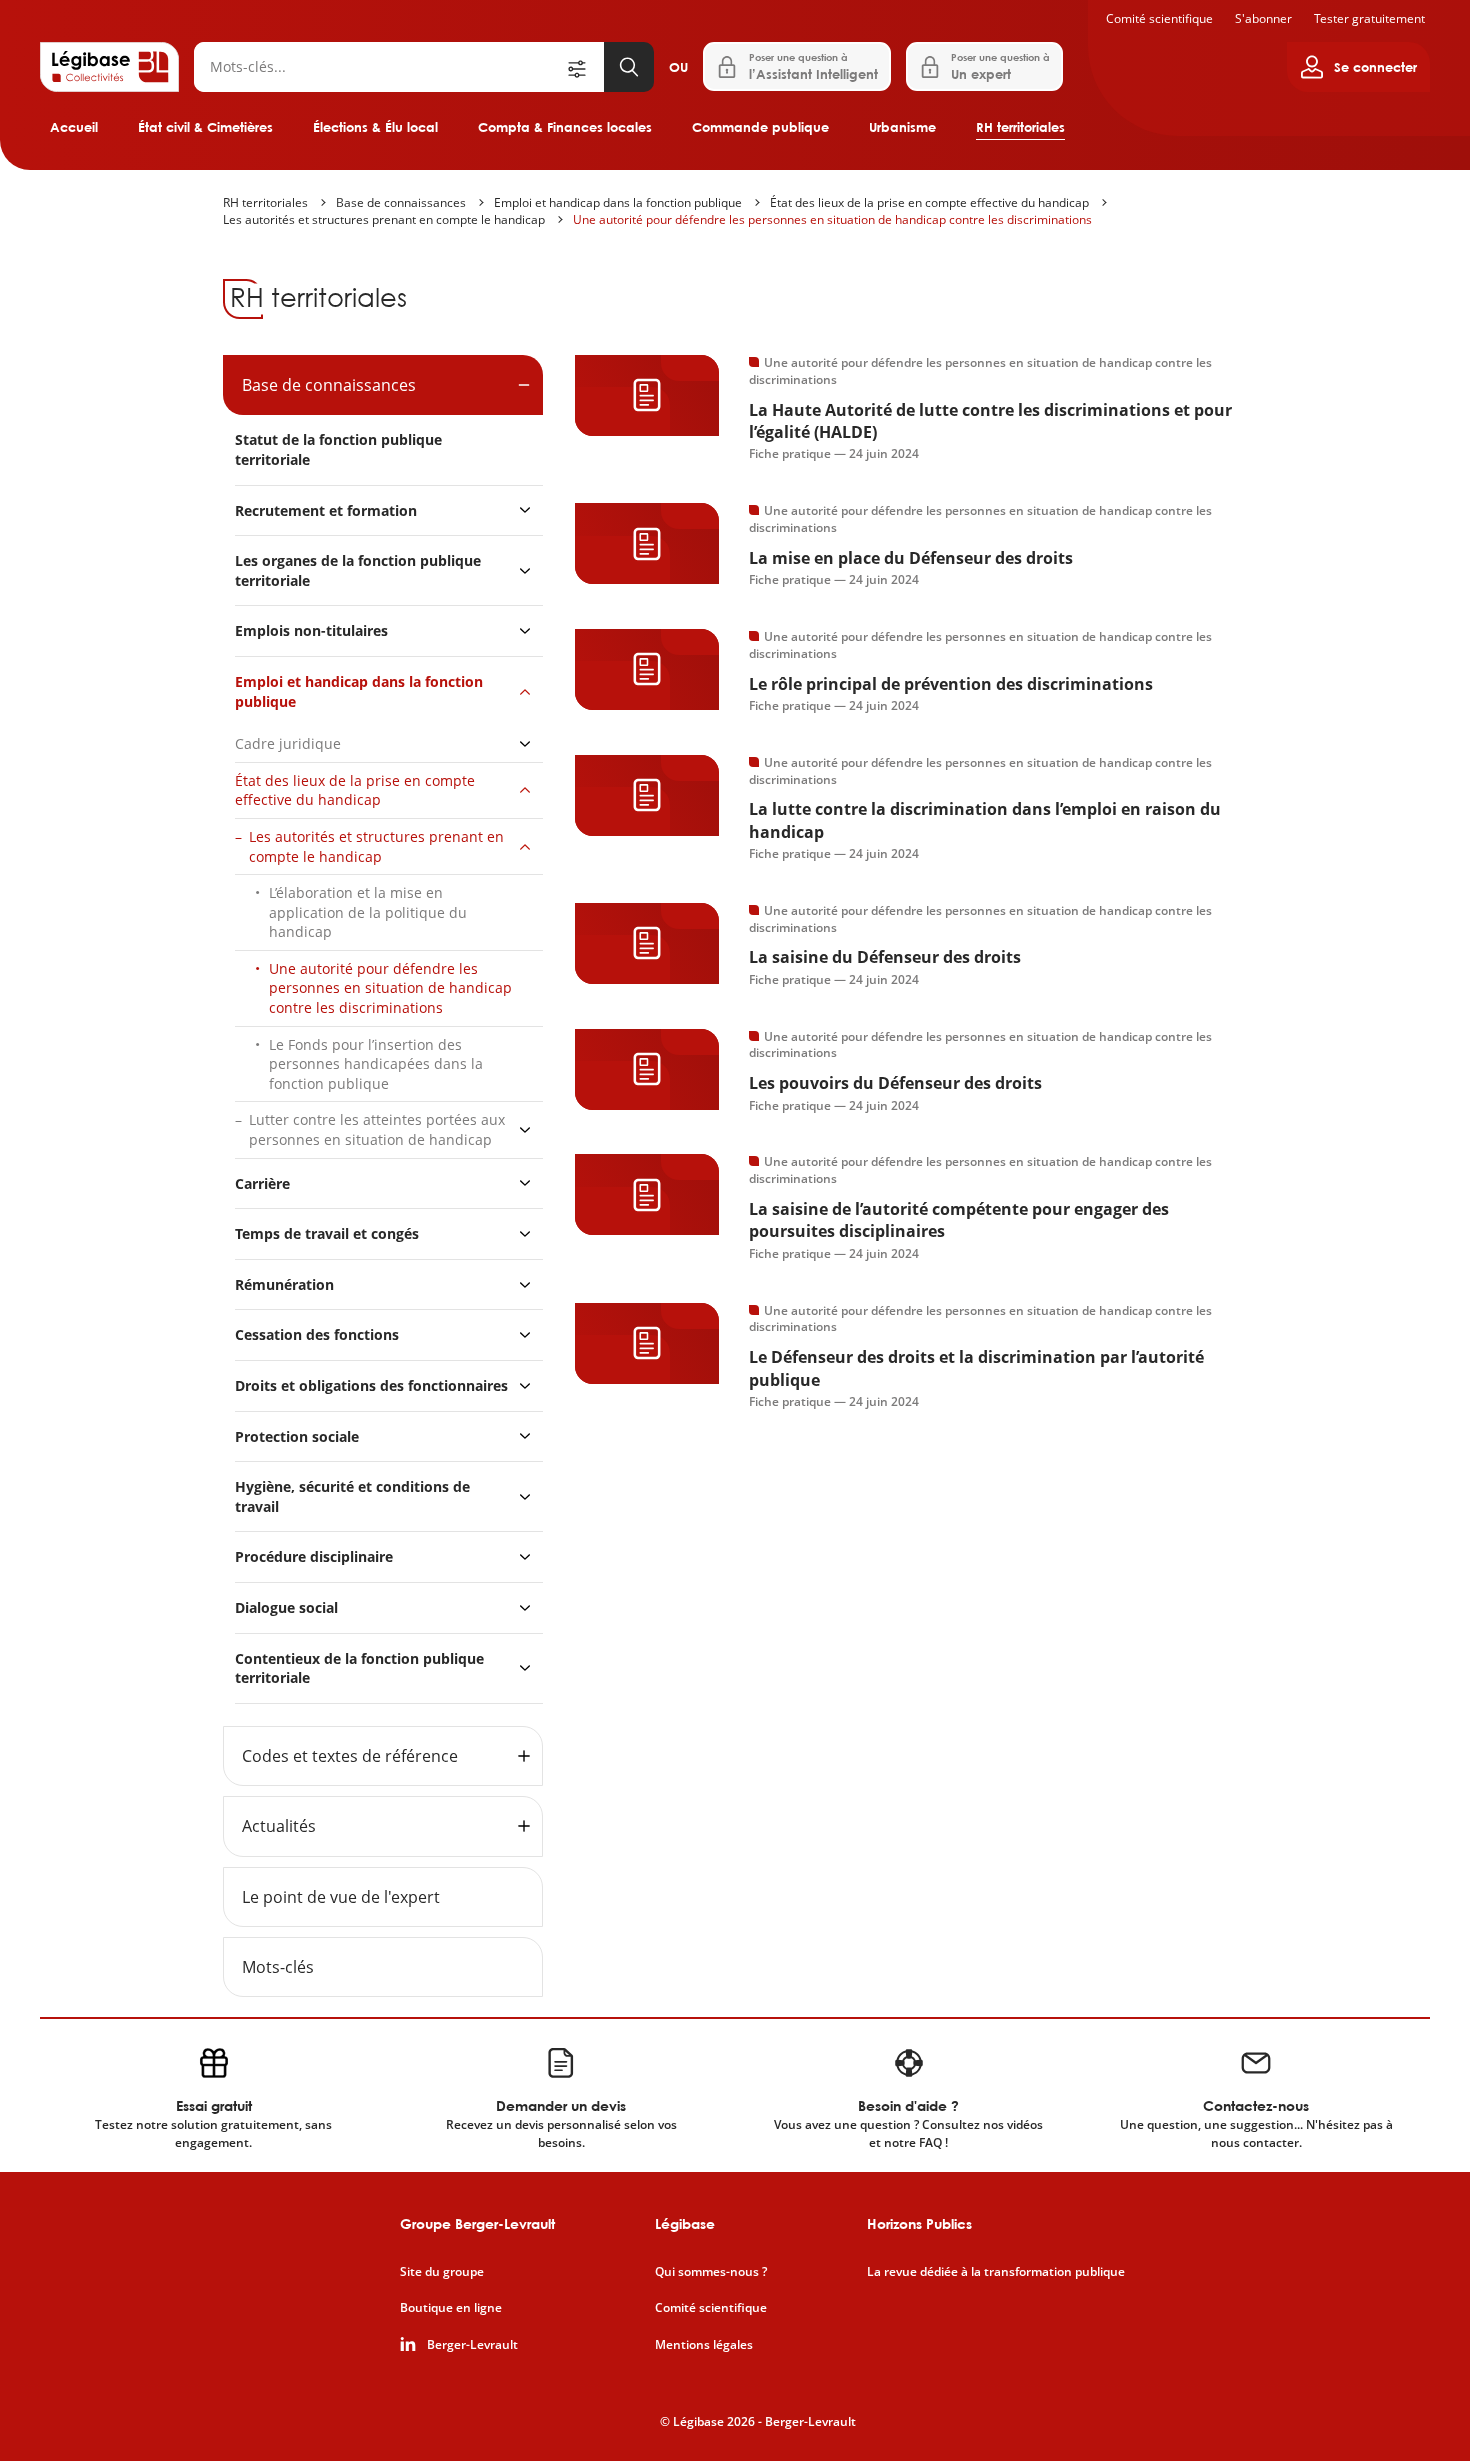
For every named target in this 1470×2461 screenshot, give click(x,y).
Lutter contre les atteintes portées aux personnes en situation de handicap (377, 1129)
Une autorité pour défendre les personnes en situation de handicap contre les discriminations (832, 219)
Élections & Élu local (375, 127)
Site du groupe (442, 2272)
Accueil (74, 127)
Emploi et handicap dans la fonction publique (618, 202)
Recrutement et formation (326, 510)
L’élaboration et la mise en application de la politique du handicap (368, 912)
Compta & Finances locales (565, 127)
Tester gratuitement (1369, 18)
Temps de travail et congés (327, 1233)
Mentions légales (704, 2345)
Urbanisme (902, 127)
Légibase (685, 2223)
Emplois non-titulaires (311, 630)
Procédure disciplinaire (314, 1556)
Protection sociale (297, 1436)
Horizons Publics (919, 2223)
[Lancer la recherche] (629, 67)
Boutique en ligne (451, 2308)
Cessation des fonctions (317, 1334)
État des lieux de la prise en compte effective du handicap (929, 202)
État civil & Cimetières (205, 127)
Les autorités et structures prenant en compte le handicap (384, 219)
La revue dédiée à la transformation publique (996, 2272)
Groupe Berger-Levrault (477, 2223)
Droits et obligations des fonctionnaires (371, 1385)
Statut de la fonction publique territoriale (338, 449)
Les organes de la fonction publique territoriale (358, 570)
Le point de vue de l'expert (341, 1897)
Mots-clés (278, 1967)
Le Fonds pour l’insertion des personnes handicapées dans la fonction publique (376, 1064)
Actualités (279, 1826)
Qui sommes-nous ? (711, 2272)
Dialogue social (286, 1607)
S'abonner (1263, 18)
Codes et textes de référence (350, 1756)
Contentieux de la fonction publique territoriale (359, 1668)
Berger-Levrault (472, 2345)
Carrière (262, 1183)
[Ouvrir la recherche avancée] (584, 67)
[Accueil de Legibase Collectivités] (109, 67)
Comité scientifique (1159, 18)
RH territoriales (1020, 127)
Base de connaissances (401, 202)
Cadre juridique (288, 743)
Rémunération (284, 1284)
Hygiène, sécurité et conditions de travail (352, 1496)
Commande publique (760, 127)
